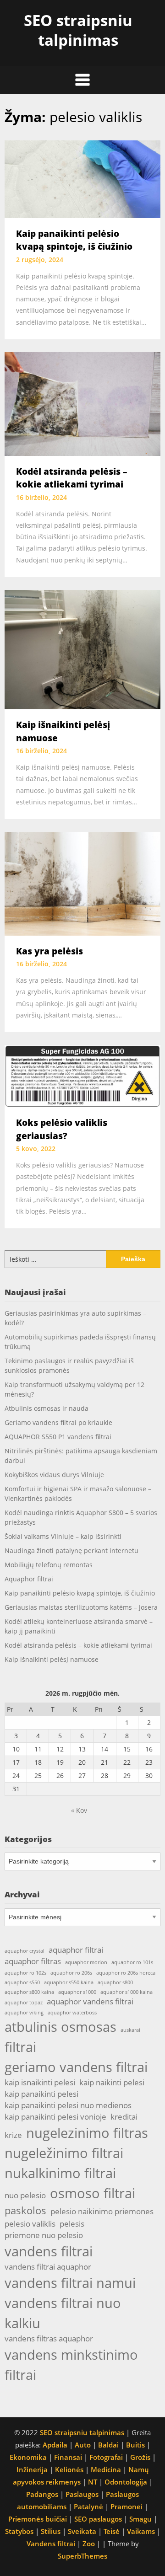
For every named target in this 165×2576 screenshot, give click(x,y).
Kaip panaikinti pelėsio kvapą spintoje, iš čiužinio (80, 1593)
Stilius (51, 2531)
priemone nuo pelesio (44, 2235)
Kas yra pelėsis (49, 951)
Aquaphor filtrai (29, 1579)
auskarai (130, 2030)
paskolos (25, 2210)
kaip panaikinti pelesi (41, 2094)
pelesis (72, 2224)
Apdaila (55, 2445)
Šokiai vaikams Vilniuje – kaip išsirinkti (63, 1536)
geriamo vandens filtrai (76, 2067)
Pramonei (126, 2506)
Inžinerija (32, 2469)
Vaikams (141, 2531)
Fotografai (106, 2457)
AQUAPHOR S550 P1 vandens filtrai (58, 1437)
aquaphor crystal (25, 1951)
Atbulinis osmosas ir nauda (47, 1408)
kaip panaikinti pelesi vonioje (55, 2117)
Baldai (108, 2445)
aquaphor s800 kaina (29, 1992)
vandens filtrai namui (70, 2283)
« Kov (79, 1810)
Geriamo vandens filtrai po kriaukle (58, 1422)
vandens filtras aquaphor (49, 2338)
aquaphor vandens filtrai (90, 2001)
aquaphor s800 (115, 1982)
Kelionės (69, 2469)
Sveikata (82, 2531)
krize (13, 2135)
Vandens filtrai (51, 2544)
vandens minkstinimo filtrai (71, 2365)
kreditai (124, 2117)
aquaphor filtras (33, 1961)
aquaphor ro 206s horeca (126, 1973)
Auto (83, 2445)
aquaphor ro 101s (132, 1962)
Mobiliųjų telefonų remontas (49, 1565)
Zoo (89, 2544)
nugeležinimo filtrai (64, 2153)
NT (93, 2482)
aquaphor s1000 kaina (126, 1992)
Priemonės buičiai (38, 2519)
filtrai (20, 2047)
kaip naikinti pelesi (112, 2082)
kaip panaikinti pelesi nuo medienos (68, 2105)
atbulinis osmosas (60, 2027)
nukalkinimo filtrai (60, 2173)
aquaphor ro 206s (71, 1973)
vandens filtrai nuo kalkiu (63, 2313)
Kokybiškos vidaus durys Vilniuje (54, 1475)
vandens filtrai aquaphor (48, 2267)
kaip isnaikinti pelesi (40, 2082)
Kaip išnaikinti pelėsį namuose (52, 1659)
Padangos (42, 2494)
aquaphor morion (86, 1962)
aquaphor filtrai (76, 1950)
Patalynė (88, 2506)
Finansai (68, 2457)
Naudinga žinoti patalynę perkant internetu (71, 1550)
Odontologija (126, 2482)
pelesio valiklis (30, 2224)
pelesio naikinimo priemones (102, 2211)
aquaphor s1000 (77, 1992)
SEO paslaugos (98, 2519)
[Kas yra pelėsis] (82, 883)
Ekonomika (28, 2457)
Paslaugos (82, 2494)
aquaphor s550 (22, 1982)
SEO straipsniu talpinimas (78, 30)
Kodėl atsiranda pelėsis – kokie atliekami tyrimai (78, 1645)
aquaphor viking (24, 2013)
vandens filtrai (49, 2251)
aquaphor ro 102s (25, 1973)
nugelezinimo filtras (87, 2133)
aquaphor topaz (24, 2003)
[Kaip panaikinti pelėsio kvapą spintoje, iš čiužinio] (82, 178)
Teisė (112, 2531)
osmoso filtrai (93, 2193)
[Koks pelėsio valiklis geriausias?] (82, 1075)
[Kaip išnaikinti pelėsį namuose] (82, 648)
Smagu (140, 2519)
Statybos (19, 2531)
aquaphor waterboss (72, 2013)
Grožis (140, 2457)
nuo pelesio (25, 2195)
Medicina (106, 2469)
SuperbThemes (82, 2556)
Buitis (135, 2445)
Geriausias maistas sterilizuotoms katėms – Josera (81, 1607)
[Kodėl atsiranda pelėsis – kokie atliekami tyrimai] (82, 403)
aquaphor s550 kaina (69, 1982)
